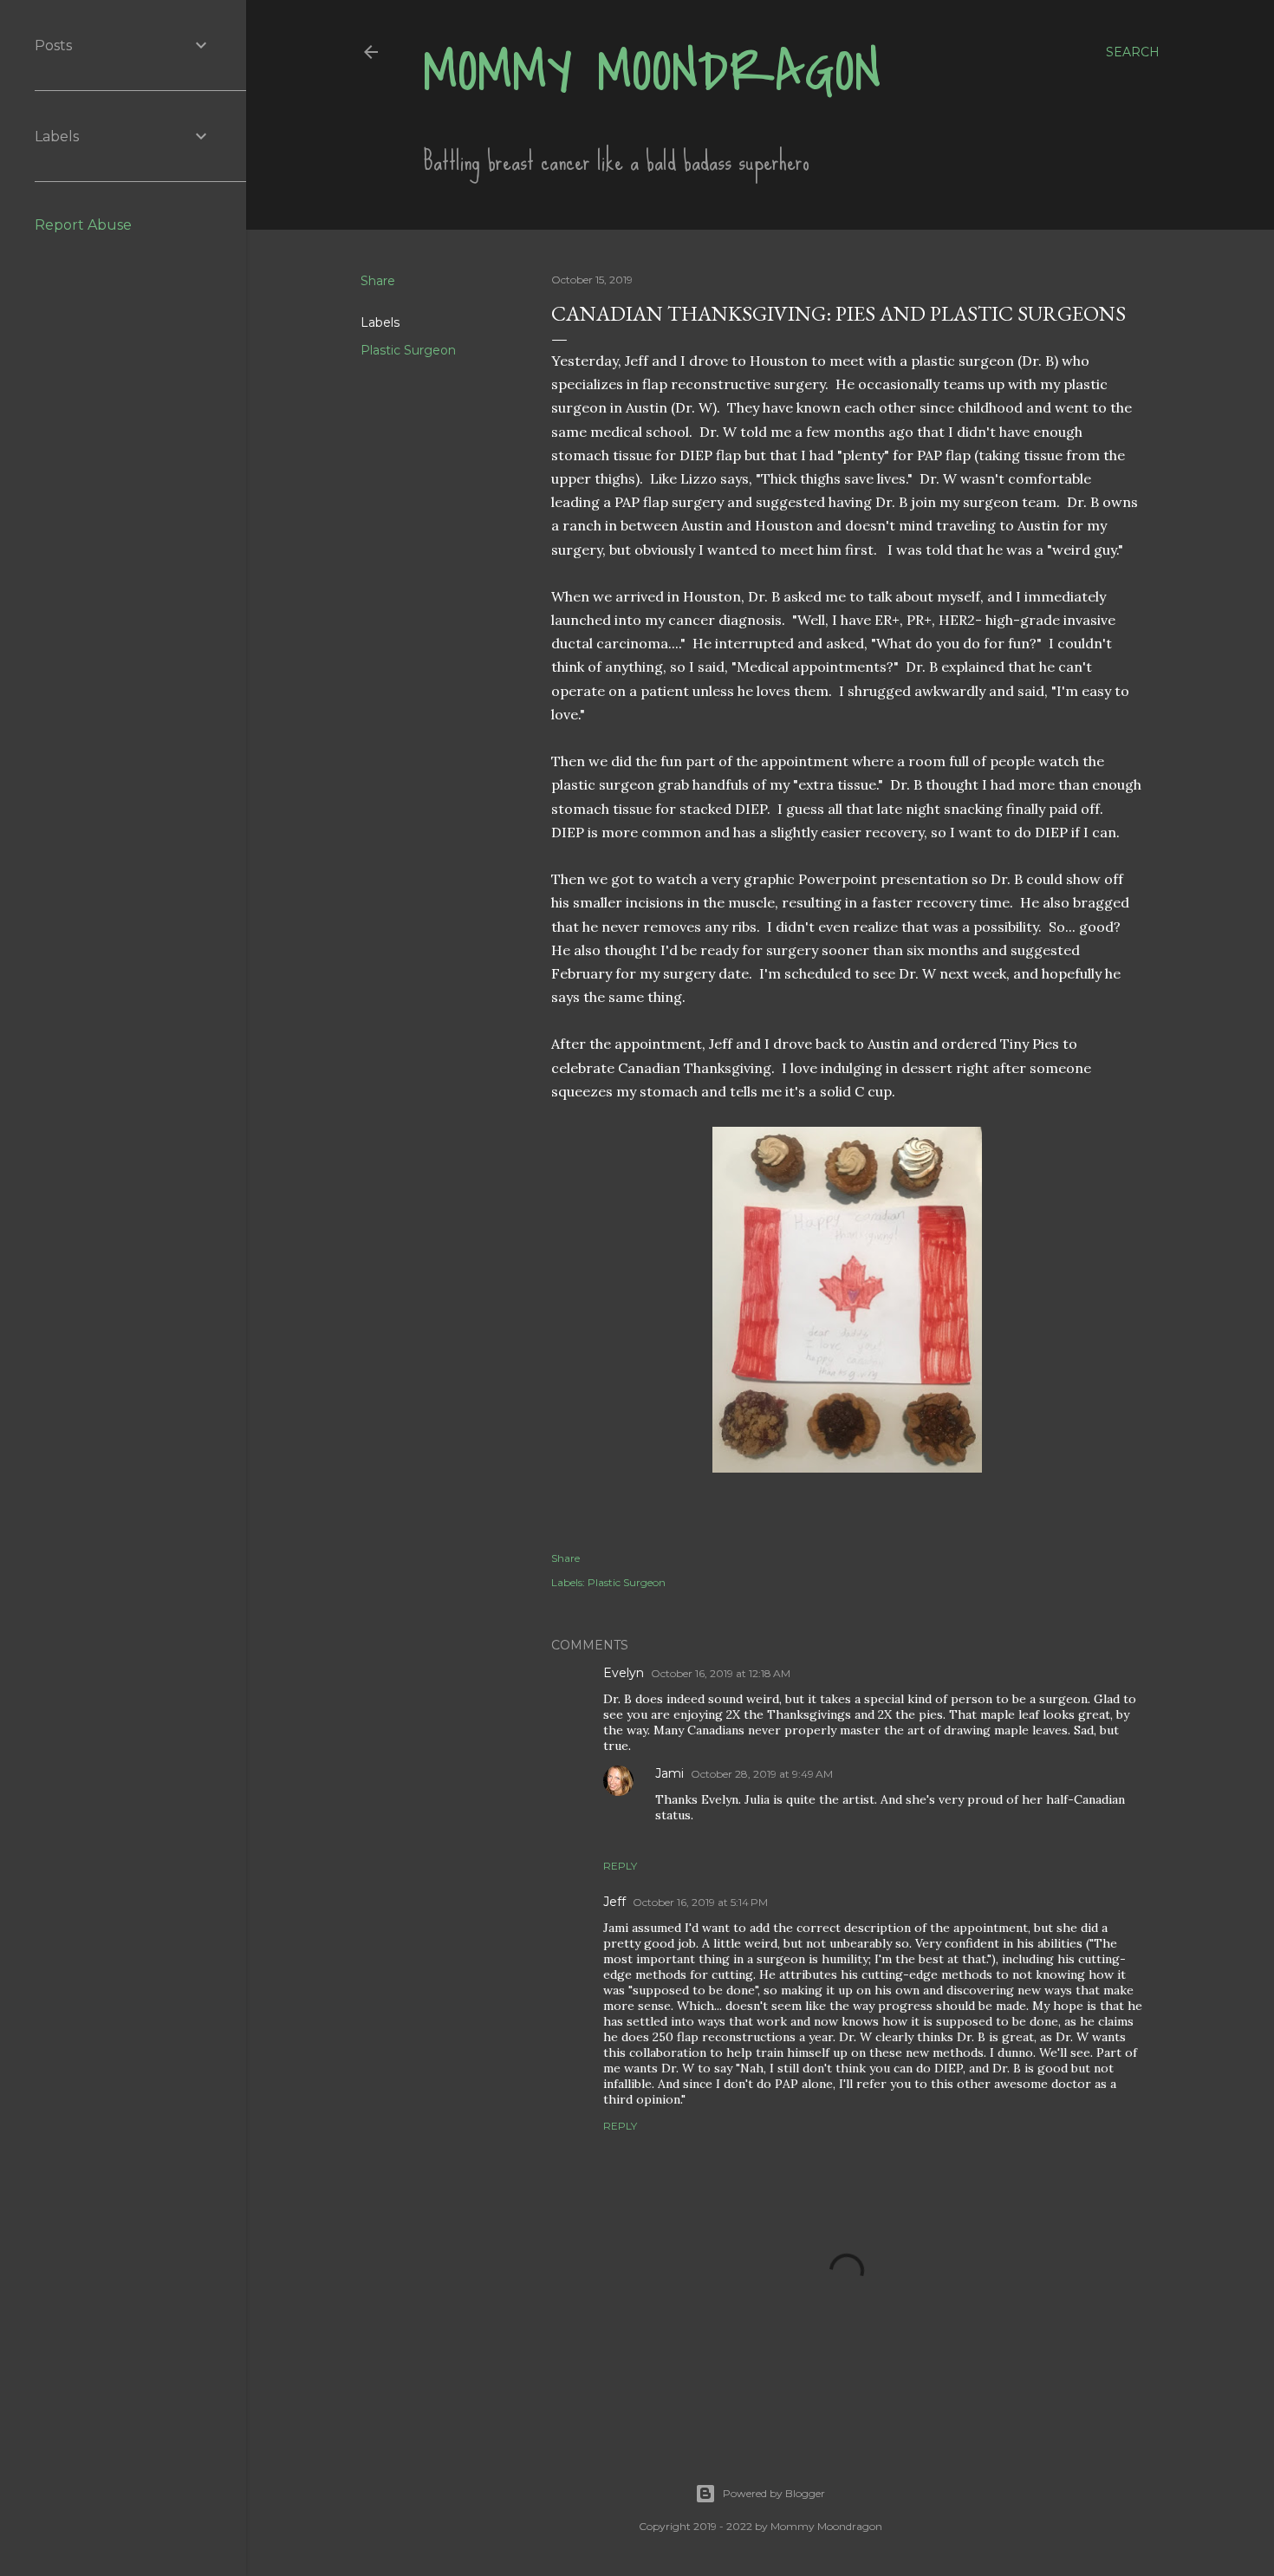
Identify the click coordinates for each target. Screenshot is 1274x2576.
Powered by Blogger (774, 2493)
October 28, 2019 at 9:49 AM (762, 1774)
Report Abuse (83, 225)
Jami (669, 1773)
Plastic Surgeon (408, 350)
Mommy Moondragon (652, 72)
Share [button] (378, 281)
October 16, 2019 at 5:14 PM (700, 1902)
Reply (620, 1866)
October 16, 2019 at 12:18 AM (721, 1673)
